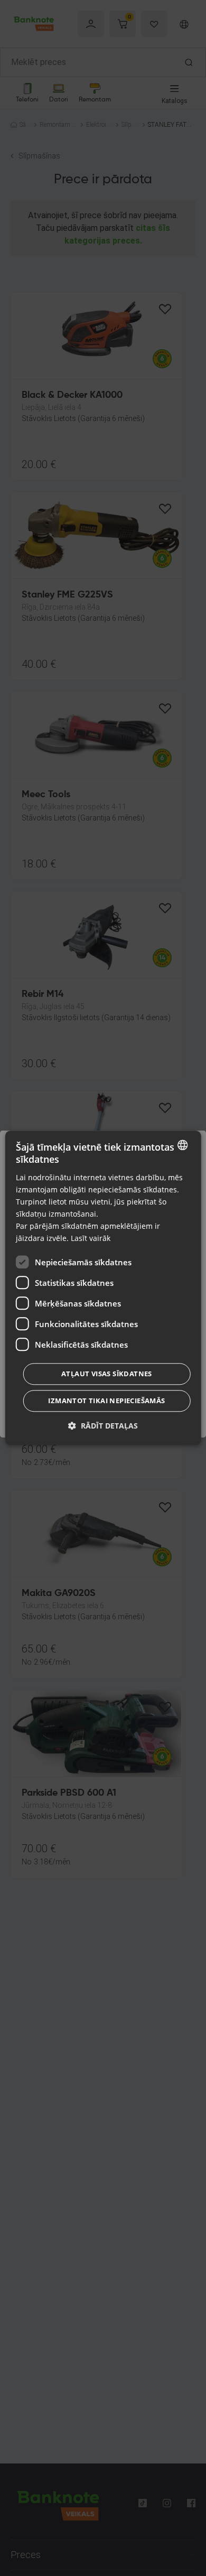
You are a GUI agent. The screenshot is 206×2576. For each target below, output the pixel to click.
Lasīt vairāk (91, 1239)
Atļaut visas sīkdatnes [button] (107, 1374)
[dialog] (103, 1288)
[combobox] (182, 1145)
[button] (103, 1426)
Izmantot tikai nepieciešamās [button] (106, 1401)
